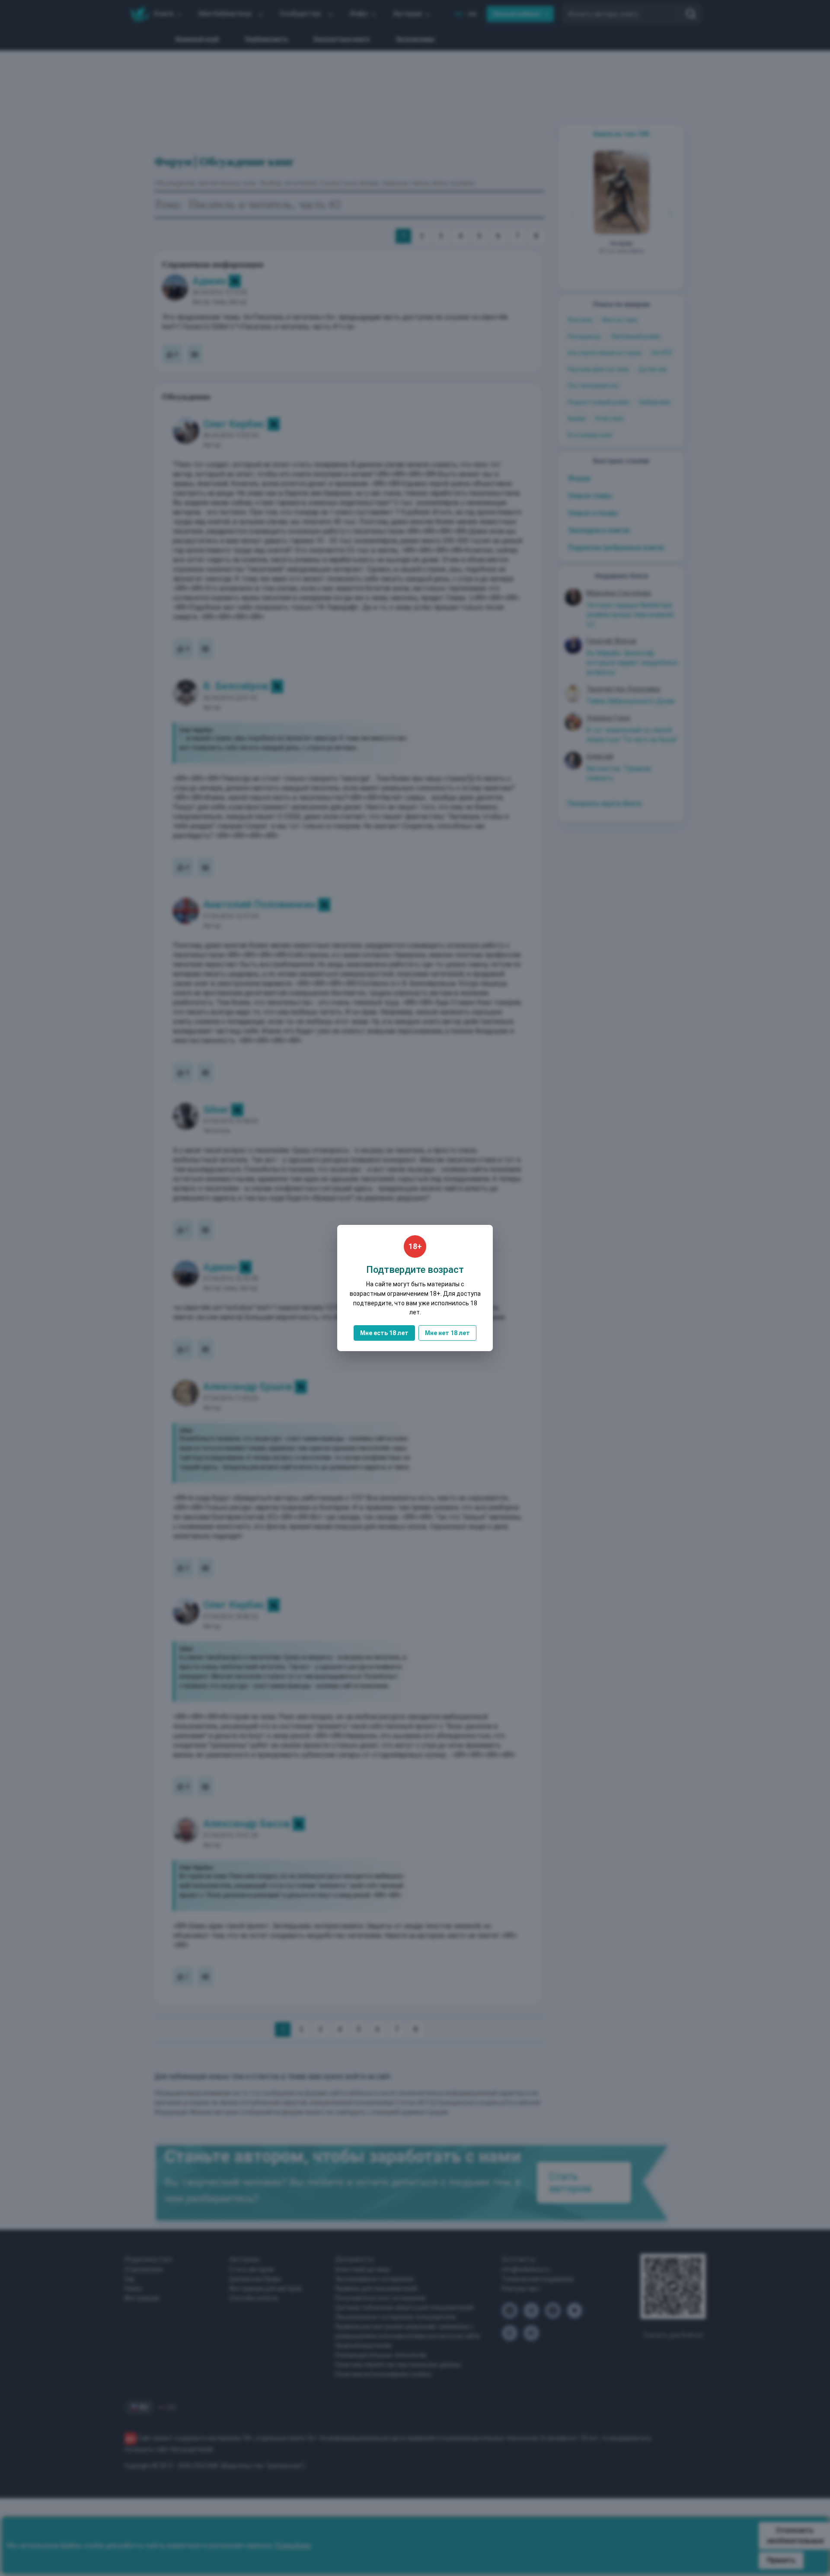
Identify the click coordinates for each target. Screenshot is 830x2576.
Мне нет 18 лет (447, 1333)
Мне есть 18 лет (384, 1333)
